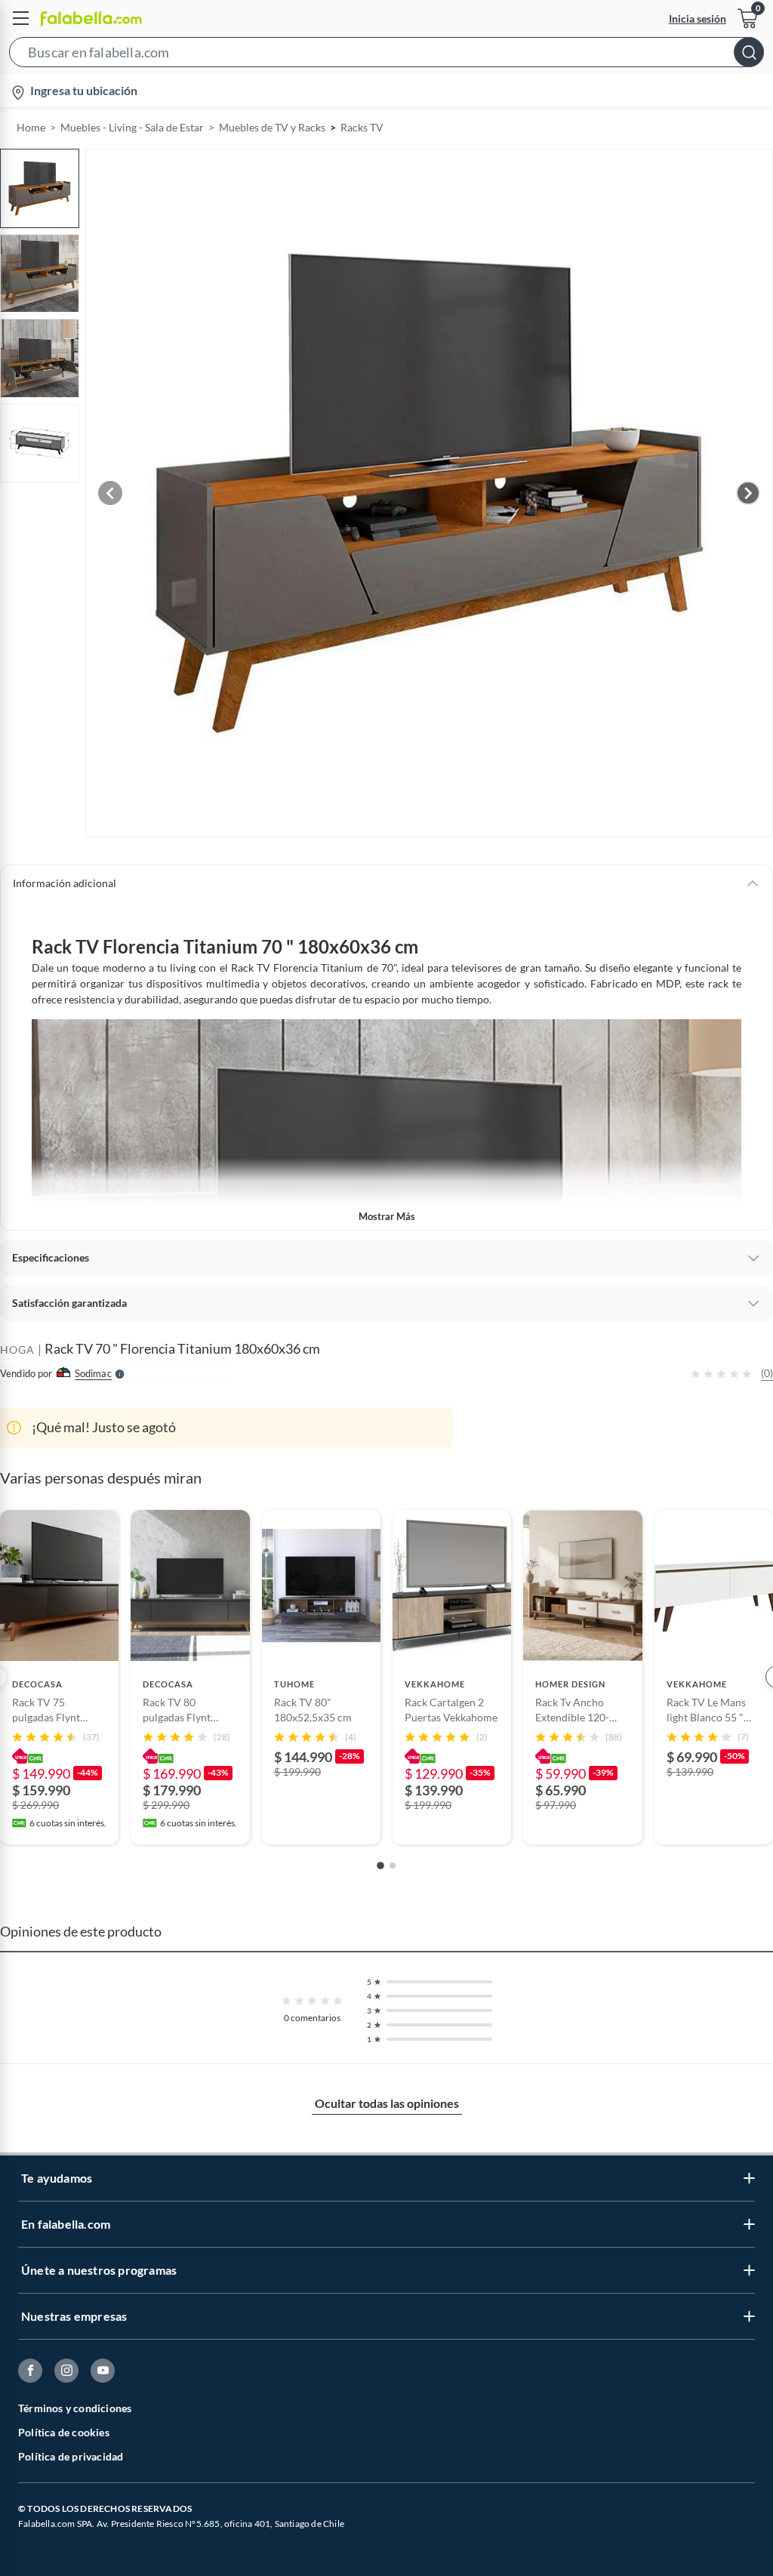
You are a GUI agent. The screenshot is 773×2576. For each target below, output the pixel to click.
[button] (386, 55)
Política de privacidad (71, 2456)
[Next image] (748, 493)
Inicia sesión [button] (698, 18)
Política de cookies (64, 2432)
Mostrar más (387, 1216)
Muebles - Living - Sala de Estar (132, 127)
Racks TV (362, 127)
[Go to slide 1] (380, 1866)
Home (31, 127)
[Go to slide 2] (393, 1866)
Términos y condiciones (75, 2408)
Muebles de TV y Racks (272, 127)
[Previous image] (110, 493)
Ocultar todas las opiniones (387, 2103)
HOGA (17, 1350)
